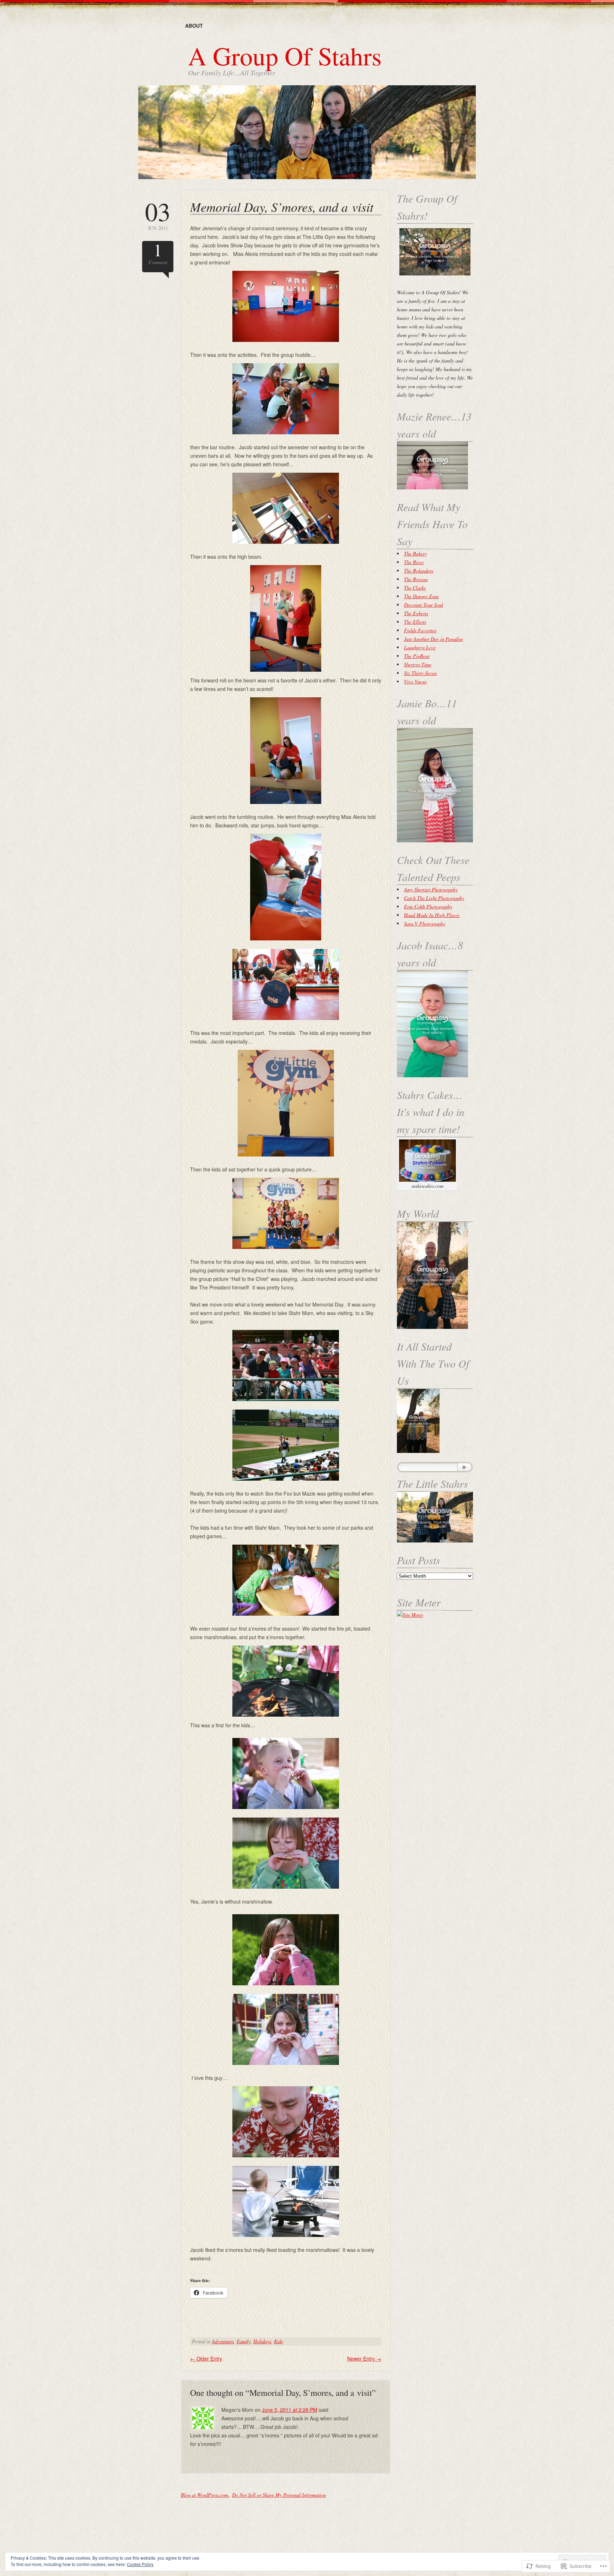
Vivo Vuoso (415, 681)
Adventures (223, 2341)
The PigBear (417, 656)
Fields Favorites (420, 630)
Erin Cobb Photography (428, 906)
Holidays (262, 2341)
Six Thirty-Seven (420, 673)
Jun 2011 (158, 215)
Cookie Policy (140, 2564)
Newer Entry (364, 2358)
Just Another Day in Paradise (433, 639)
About (194, 26)
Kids (278, 2341)
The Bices (414, 562)
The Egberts (416, 613)
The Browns (416, 579)
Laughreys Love (420, 647)
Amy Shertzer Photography (431, 889)
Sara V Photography (425, 924)
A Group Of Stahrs (285, 55)
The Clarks (415, 588)
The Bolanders (419, 571)
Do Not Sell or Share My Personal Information (279, 2495)
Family (244, 2341)
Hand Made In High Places (432, 915)
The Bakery (415, 554)
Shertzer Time (418, 664)
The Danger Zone (421, 596)
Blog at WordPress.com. (205, 2495)
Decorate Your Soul (424, 605)
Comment (158, 253)
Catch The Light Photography (434, 898)
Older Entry (206, 2358)
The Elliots (415, 622)
